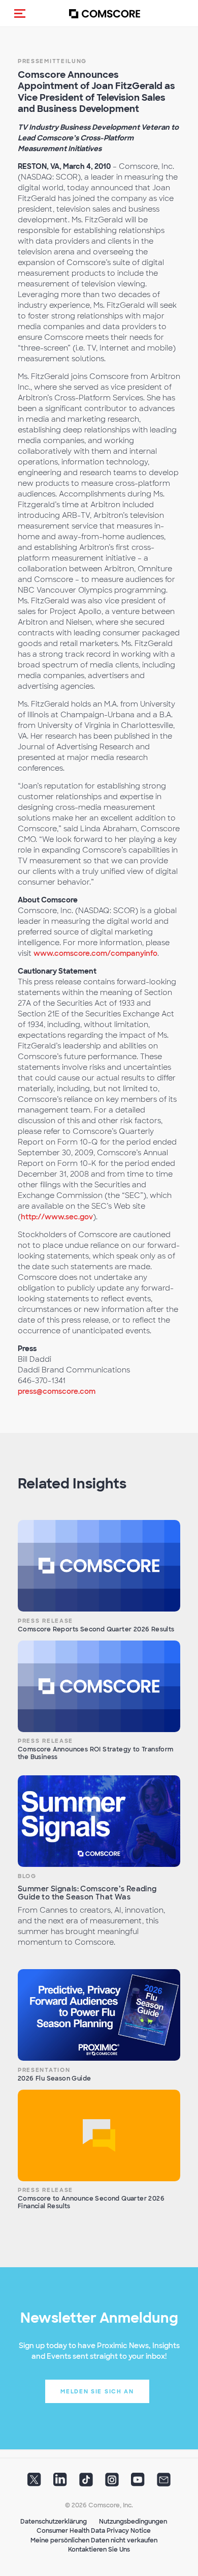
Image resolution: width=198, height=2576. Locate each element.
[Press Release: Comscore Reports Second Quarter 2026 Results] (99, 1566)
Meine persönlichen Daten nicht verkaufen (94, 2540)
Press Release (45, 1621)
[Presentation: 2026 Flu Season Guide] (99, 2015)
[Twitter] (34, 2482)
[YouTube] (138, 2482)
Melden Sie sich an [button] (97, 2391)
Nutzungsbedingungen (133, 2522)
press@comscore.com (57, 1391)
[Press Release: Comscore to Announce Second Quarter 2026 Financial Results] (99, 2135)
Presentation (44, 2070)
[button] (20, 13)
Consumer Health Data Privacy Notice (94, 2531)
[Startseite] (105, 13)
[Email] (164, 2482)
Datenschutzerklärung (54, 2522)
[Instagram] (112, 2482)
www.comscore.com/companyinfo (95, 953)
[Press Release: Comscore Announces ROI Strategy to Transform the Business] (99, 1686)
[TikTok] (86, 2482)
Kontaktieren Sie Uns (99, 2550)
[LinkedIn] (60, 2482)
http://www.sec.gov (57, 1217)
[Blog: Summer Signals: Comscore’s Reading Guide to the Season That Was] (99, 1821)
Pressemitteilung (52, 61)
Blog (27, 1876)
